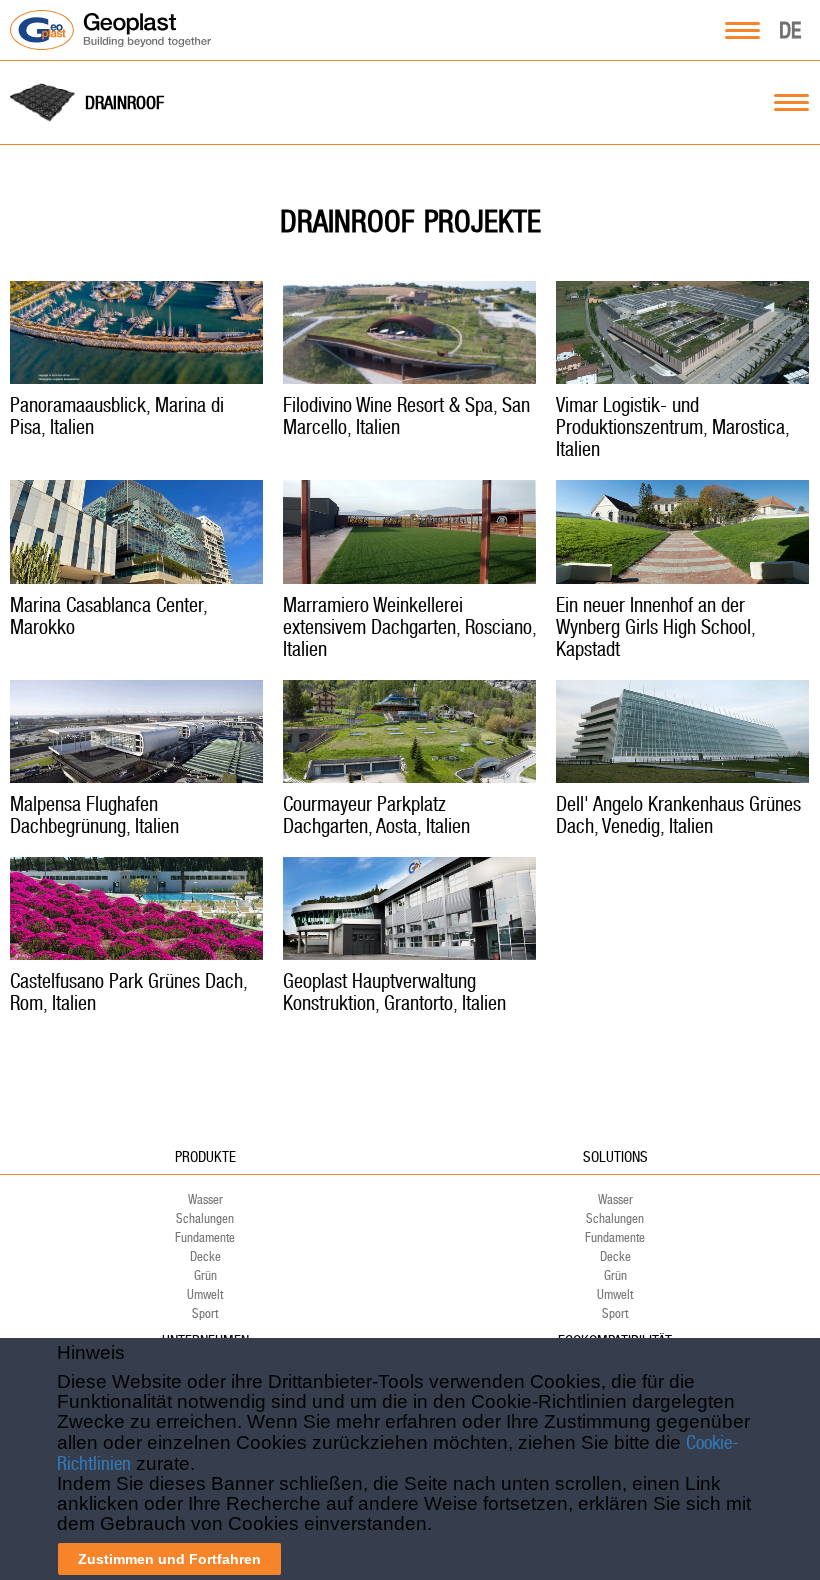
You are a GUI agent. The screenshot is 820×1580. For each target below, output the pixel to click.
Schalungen (205, 1218)
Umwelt (205, 1294)
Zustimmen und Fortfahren (169, 1559)
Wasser (205, 1199)
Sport (205, 1313)
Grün (205, 1275)
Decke (205, 1256)
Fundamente (205, 1237)
